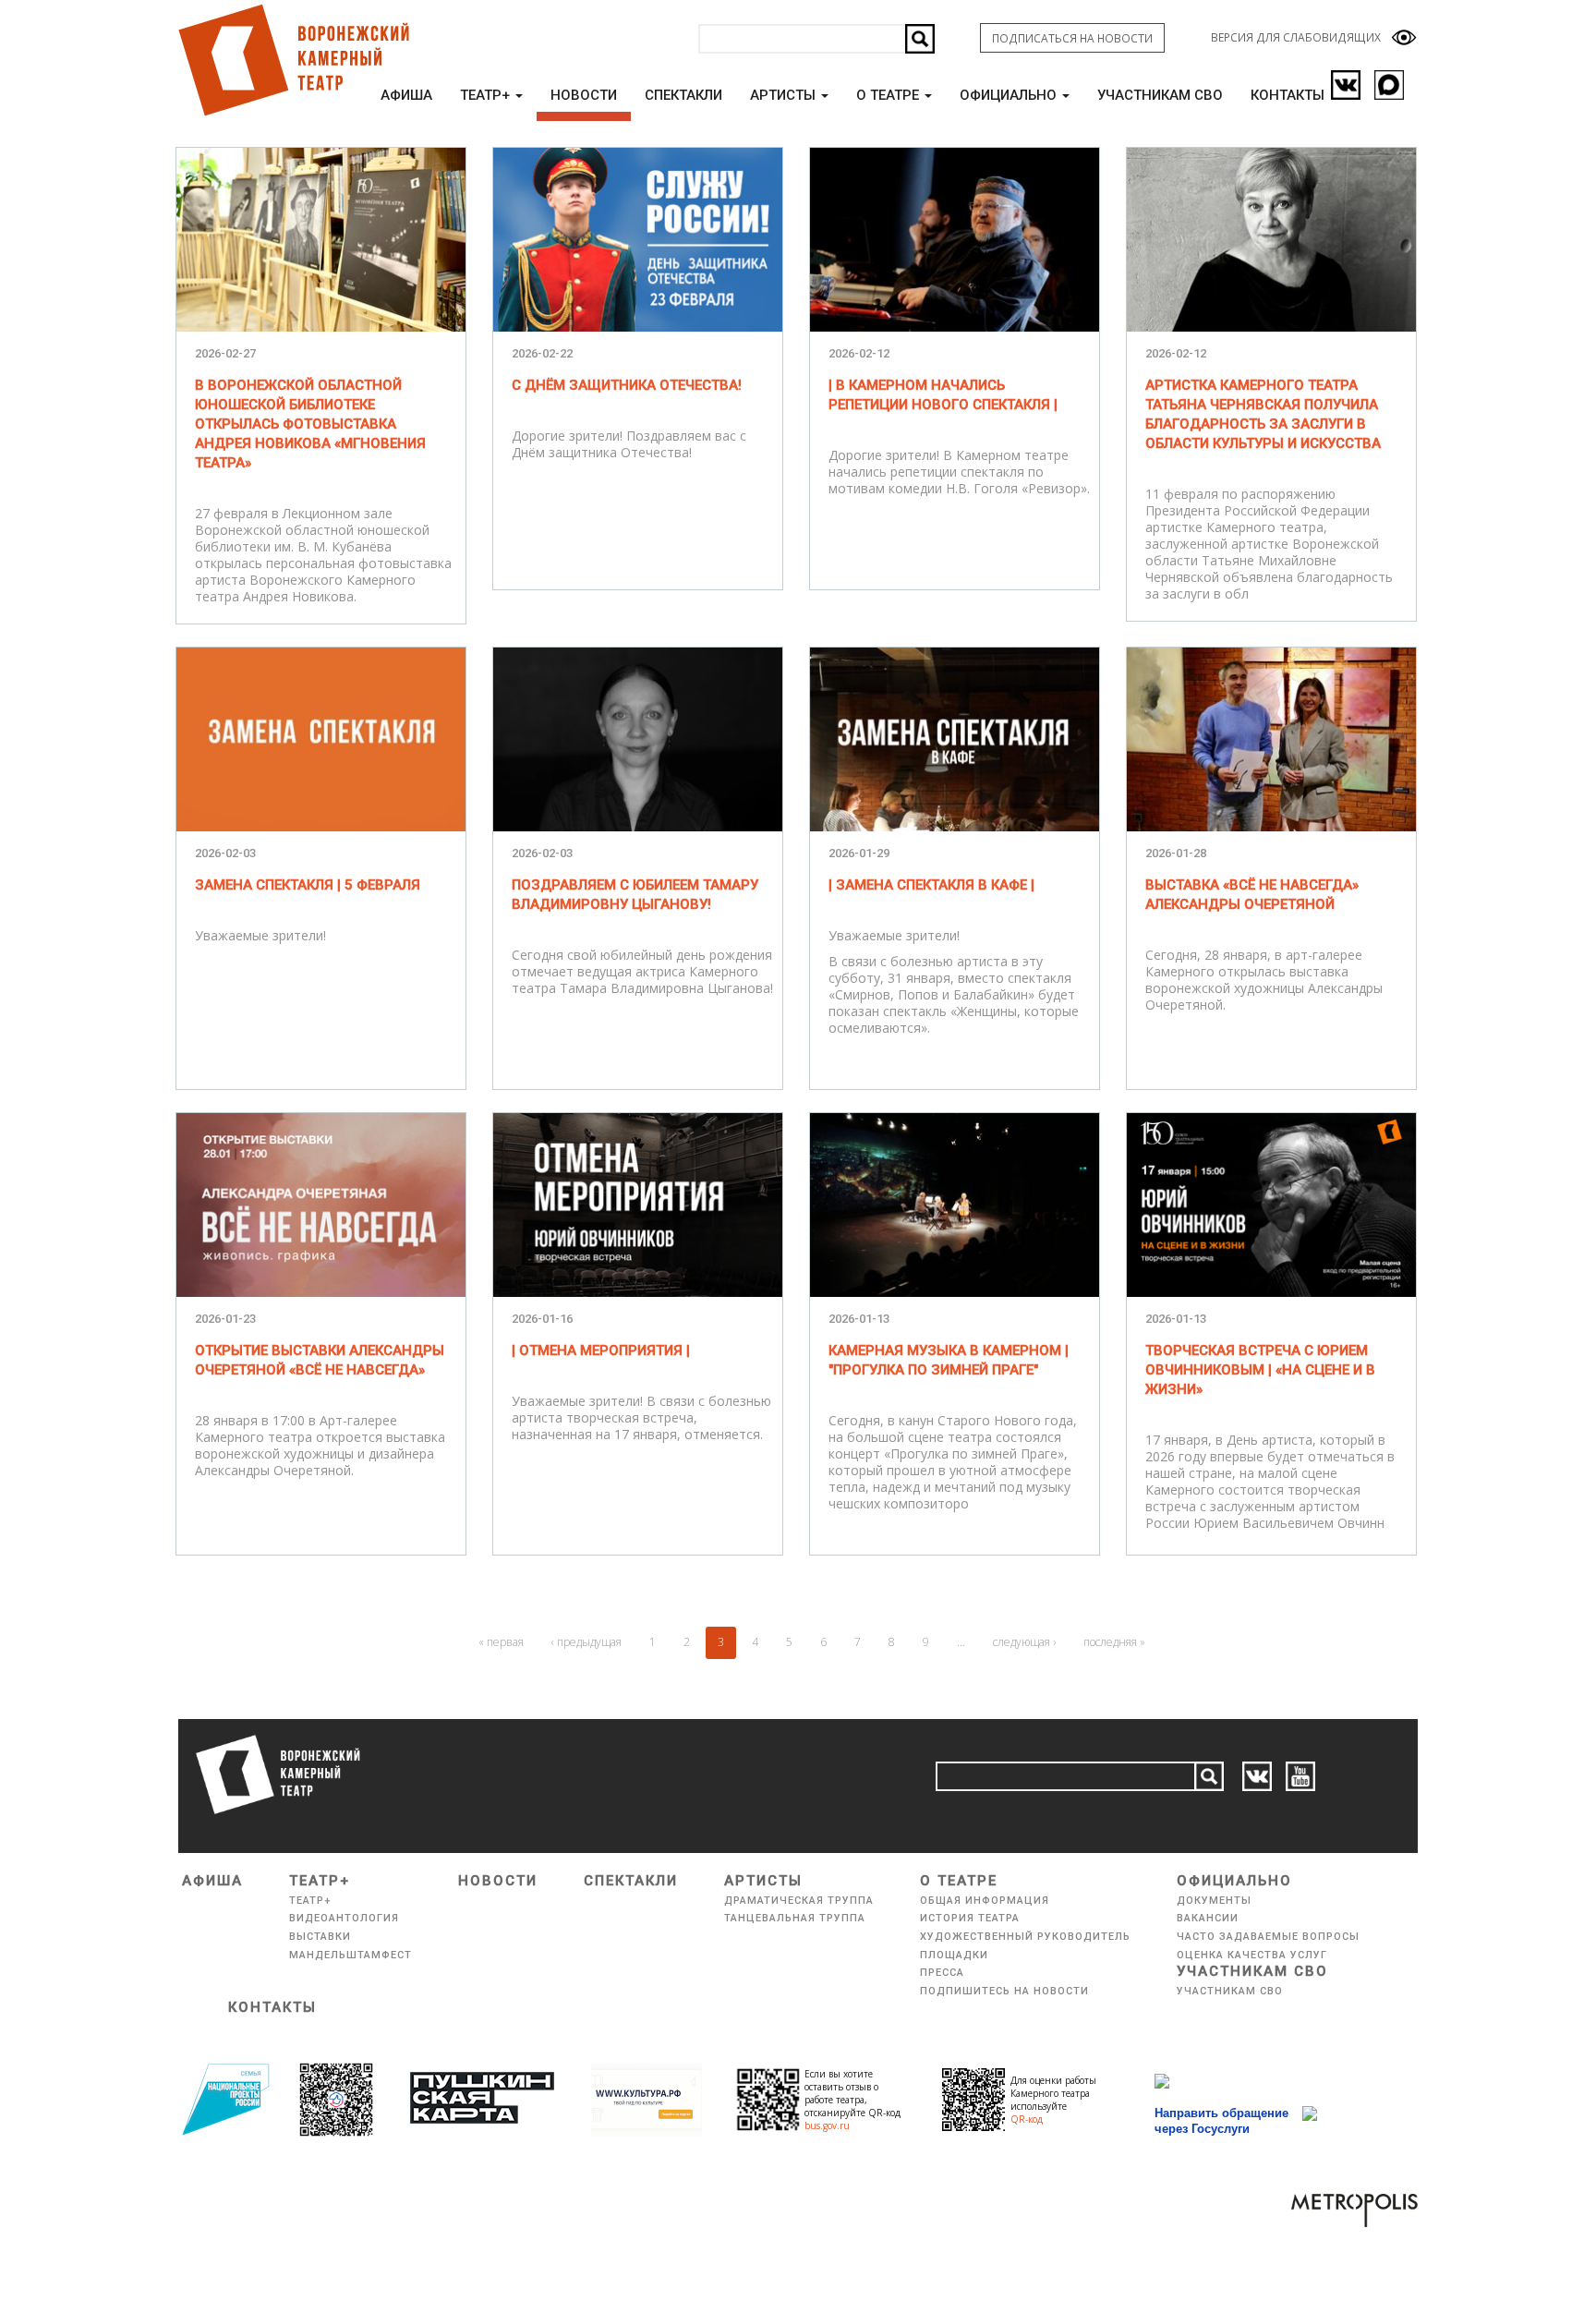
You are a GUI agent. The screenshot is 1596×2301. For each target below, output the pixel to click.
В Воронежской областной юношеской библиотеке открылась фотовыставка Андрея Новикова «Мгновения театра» (310, 424)
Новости (584, 95)
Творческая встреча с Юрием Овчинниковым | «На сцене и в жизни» (1260, 1370)
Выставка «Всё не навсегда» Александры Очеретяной (1252, 895)
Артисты (785, 95)
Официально (1010, 95)
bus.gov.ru (827, 2125)
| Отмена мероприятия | (601, 1350)
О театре (889, 95)
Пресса (942, 1973)
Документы (1214, 1901)
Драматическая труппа (799, 1901)
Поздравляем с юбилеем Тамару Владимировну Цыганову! (635, 895)
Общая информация (985, 1901)
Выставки (320, 1937)
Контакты (1288, 95)
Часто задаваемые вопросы (1268, 1937)
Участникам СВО (1160, 95)
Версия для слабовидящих (1296, 37)
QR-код (1027, 2119)
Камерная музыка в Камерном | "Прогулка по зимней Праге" (949, 1360)
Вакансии (1208, 1918)
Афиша (406, 95)
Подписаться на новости (1072, 38)
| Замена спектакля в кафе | (931, 885)
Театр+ (487, 95)
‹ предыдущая (586, 1642)
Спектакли (683, 95)
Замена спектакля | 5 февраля (308, 885)
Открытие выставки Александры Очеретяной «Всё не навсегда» (320, 1360)
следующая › (1024, 1642)
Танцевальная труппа (795, 1918)
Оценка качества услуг (1252, 1955)
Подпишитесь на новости (1004, 1991)
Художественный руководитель (1025, 1937)
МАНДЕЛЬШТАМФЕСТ (351, 1955)
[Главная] (293, 60)
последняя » (1114, 1642)
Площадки (954, 1955)
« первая (501, 1642)
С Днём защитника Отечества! (627, 385)
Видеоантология (344, 1918)
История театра (970, 1918)
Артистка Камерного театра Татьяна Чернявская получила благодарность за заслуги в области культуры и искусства (1263, 414)
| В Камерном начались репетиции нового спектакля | (943, 395)
